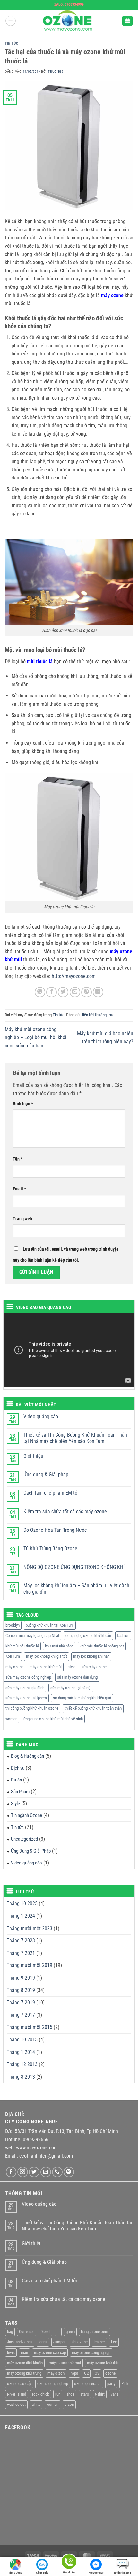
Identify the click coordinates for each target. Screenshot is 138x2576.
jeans (43, 2342)
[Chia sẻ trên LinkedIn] (98, 992)
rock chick (41, 2394)
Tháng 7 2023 (21, 1941)
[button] (11, 21)
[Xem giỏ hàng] (127, 21)
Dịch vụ (18, 1768)
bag (10, 2332)
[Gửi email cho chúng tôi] (46, 2172)
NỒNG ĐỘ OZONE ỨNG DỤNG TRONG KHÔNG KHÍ (74, 1567)
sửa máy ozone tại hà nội (71, 1688)
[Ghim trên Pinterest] (86, 992)
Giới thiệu (33, 1456)
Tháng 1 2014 (21, 2052)
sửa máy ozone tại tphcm (26, 1698)
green (70, 2332)
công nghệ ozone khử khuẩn (88, 1635)
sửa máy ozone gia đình (25, 1688)
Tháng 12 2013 (22, 2064)
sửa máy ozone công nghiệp (28, 1677)
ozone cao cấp (19, 2384)
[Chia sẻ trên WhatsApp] (40, 992)
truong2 (56, 72)
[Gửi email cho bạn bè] (75, 992)
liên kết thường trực (98, 1015)
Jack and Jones (20, 2342)
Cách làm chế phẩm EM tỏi (51, 1493)
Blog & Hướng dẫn (27, 1756)
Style (15, 1804)
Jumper (59, 2342)
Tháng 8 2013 (21, 2077)
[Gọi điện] (69, 2563)
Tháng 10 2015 (22, 2040)
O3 (97, 2373)
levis (11, 2352)
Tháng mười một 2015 (30, 2027)
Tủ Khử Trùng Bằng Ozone (50, 1549)
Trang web (22, 1219)
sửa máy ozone (94, 1667)
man (24, 2352)
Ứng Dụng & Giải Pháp (31, 1851)
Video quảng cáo (41, 1417)
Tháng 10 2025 (22, 1903)
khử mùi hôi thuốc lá (22, 1646)
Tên (18, 1159)
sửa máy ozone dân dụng (77, 1677)
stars (85, 2394)
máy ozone (14, 1667)
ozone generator (88, 2384)
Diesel (45, 2332)
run (58, 2394)
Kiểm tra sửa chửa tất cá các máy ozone (65, 1511)
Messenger (96, 2573)
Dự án (16, 1780)
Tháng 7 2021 (21, 1953)
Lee (114, 2342)
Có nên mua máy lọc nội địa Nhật (32, 1635)
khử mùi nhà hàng (59, 1646)
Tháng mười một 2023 (30, 1928)
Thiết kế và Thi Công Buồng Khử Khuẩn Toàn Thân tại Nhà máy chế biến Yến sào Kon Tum (75, 1438)
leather (99, 2342)
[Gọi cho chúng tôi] (57, 2172)
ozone (110, 2373)
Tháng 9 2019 (21, 1978)
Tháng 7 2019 (21, 2002)
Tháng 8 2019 (21, 1990)
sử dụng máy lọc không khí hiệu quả (82, 1698)
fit (58, 2332)
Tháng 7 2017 (21, 2015)
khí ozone (80, 2342)
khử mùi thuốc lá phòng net (102, 1646)
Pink (125, 2384)
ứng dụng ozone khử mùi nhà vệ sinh (53, 1719)
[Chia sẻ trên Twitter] (63, 992)
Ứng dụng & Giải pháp (46, 1475)
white (36, 2404)
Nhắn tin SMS (123, 2573)
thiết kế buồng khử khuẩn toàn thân (93, 1708)
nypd (74, 2373)
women (11, 1719)
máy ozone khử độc (103, 2363)
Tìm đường (15, 2573)
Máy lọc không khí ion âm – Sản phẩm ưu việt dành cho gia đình (76, 1588)
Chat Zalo (42, 2573)
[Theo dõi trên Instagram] (23, 2172)
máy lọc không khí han (91, 1656)
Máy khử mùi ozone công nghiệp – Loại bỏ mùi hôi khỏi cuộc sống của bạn (36, 1038)
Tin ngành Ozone (26, 1815)
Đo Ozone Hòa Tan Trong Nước (55, 1530)
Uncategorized (24, 1839)
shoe (70, 2394)
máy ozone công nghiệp (91, 2352)
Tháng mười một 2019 (30, 1965)
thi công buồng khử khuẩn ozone (32, 1708)
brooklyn (13, 1625)
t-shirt (100, 2394)
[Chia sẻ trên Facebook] (52, 992)
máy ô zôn (56, 2373)
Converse (27, 2332)
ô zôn (69, 2404)
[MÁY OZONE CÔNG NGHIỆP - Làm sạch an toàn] (69, 21)
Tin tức (12, 43)
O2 (86, 2373)
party (111, 2384)
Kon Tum (13, 1656)
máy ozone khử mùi (46, 1667)
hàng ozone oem (95, 2332)
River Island (17, 2394)
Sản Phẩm (20, 1792)
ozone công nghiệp (53, 2384)
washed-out (16, 2404)
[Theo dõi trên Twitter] (34, 2172)
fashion (123, 1635)
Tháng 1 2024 (21, 1916)
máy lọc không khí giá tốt (47, 1656)
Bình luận (23, 1104)
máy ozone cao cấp (50, 2352)
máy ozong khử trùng (24, 2373)
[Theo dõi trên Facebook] (11, 2172)
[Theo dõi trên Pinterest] (69, 2172)
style (72, 1667)
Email (19, 1189)
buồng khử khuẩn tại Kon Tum (50, 1625)
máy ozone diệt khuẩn (25, 2363)
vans (115, 2394)
